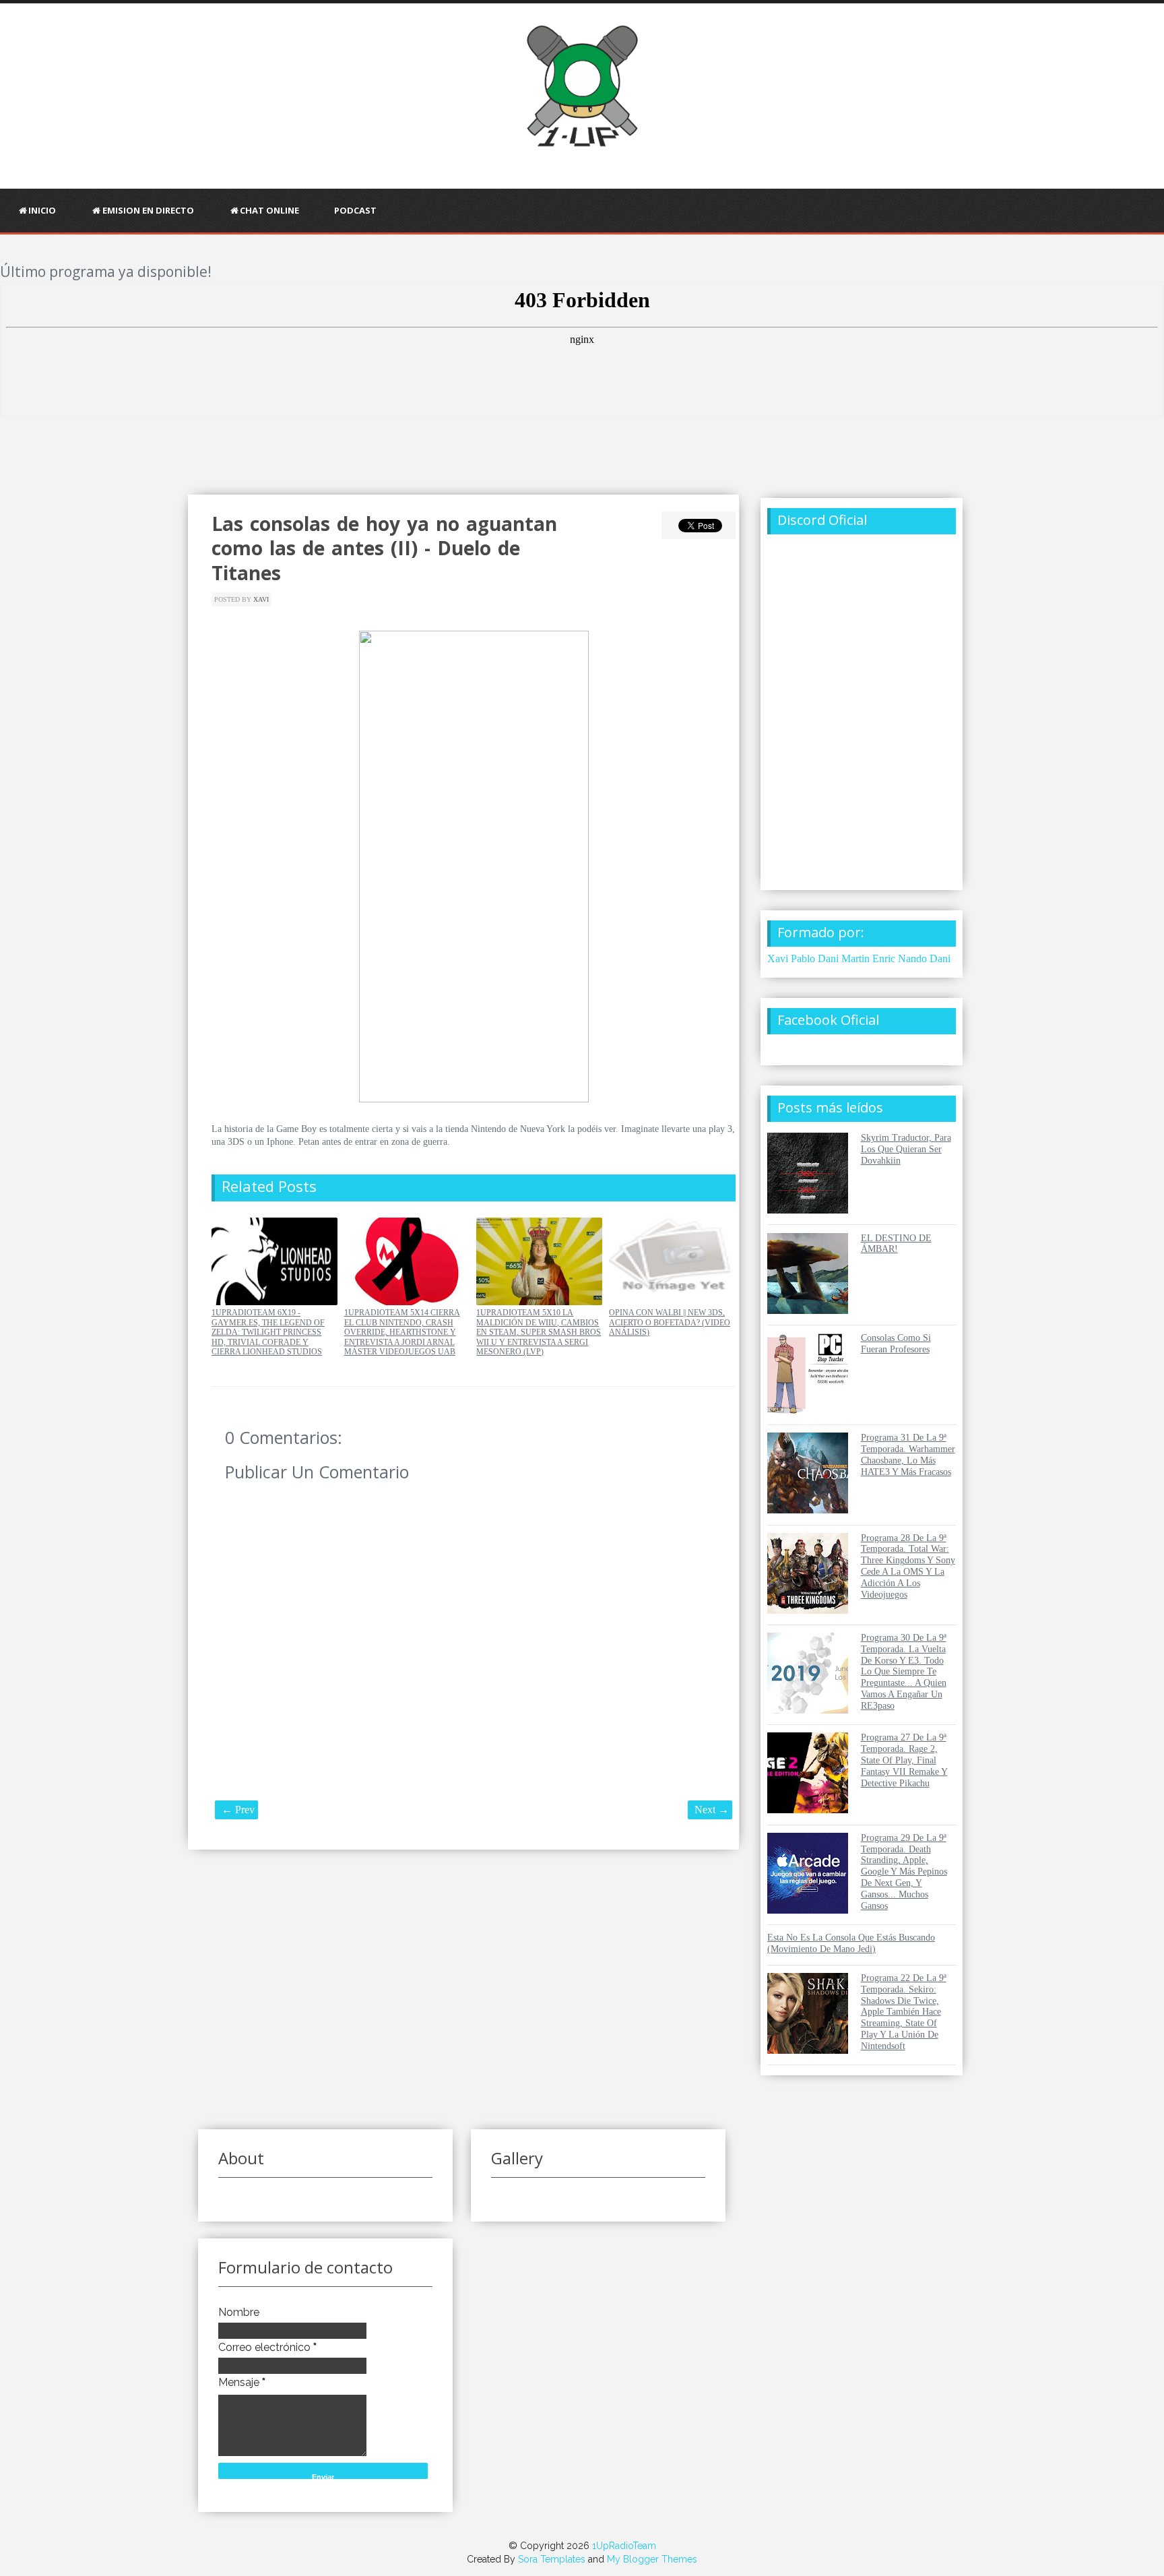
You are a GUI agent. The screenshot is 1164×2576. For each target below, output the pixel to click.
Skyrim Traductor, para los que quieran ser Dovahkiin (906, 1149)
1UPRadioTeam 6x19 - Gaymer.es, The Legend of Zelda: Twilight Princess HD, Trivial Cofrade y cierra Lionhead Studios (268, 1332)
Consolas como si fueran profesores (896, 1344)
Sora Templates (552, 2559)
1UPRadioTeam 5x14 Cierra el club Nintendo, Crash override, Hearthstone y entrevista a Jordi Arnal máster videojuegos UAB (402, 1332)
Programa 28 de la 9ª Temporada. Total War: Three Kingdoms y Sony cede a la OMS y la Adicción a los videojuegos (908, 1566)
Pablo (803, 959)
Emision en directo (148, 210)
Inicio (42, 210)
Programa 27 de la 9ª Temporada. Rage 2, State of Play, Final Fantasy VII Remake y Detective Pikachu (904, 1760)
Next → (712, 1810)
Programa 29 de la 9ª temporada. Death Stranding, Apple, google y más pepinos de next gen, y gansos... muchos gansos (904, 1872)
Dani (940, 959)
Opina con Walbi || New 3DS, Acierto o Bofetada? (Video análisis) (670, 1322)
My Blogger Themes (652, 2559)
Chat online (269, 210)
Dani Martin (844, 959)
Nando (912, 959)
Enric (884, 959)
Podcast (355, 210)
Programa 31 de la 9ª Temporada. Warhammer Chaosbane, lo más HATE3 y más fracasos (908, 1454)
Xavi (261, 599)
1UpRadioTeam (624, 2546)
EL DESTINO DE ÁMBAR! (896, 1244)
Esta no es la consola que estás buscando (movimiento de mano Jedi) (851, 1943)
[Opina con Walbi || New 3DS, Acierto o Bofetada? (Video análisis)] (672, 1302)
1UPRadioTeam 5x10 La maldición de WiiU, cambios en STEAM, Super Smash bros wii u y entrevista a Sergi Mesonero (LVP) (539, 1332)
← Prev (238, 1810)
